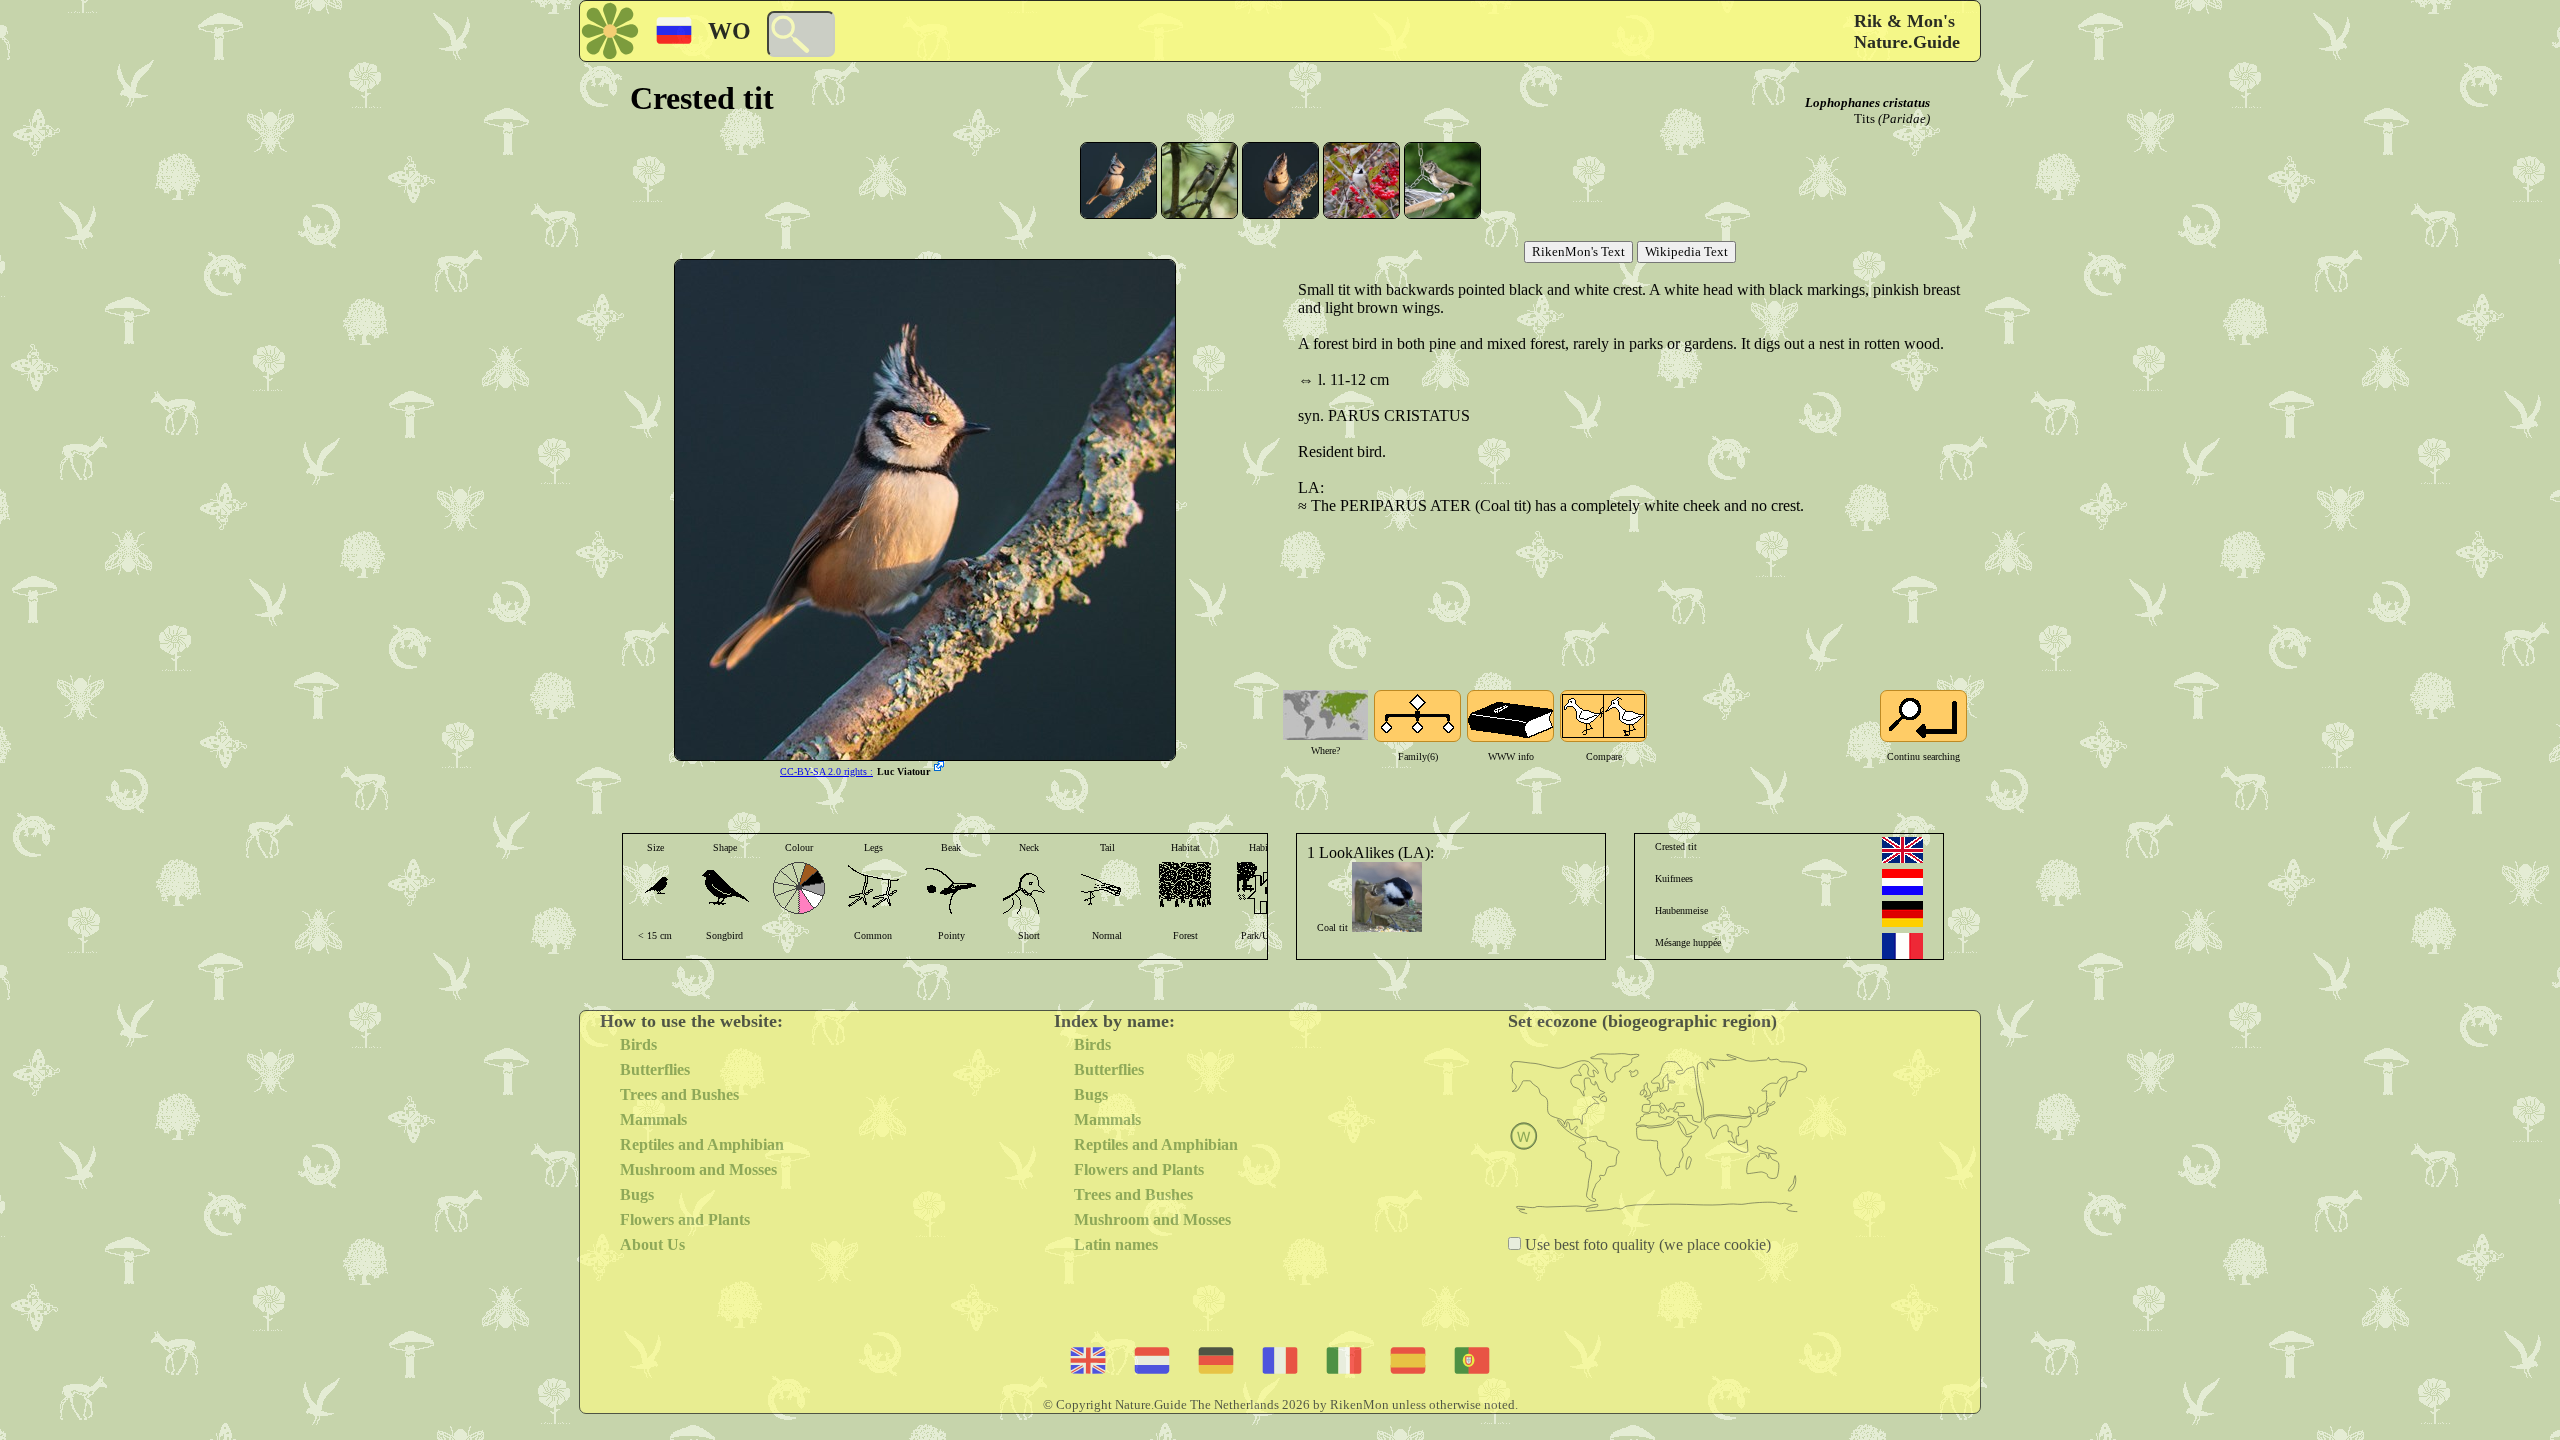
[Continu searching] (1923, 716)
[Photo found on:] (941, 768)
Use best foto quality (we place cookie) (1646, 1244)
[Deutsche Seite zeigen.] (1902, 914)
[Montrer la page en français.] (1902, 946)
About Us (652, 1244)
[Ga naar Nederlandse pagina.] (1902, 882)
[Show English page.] (1902, 850)
